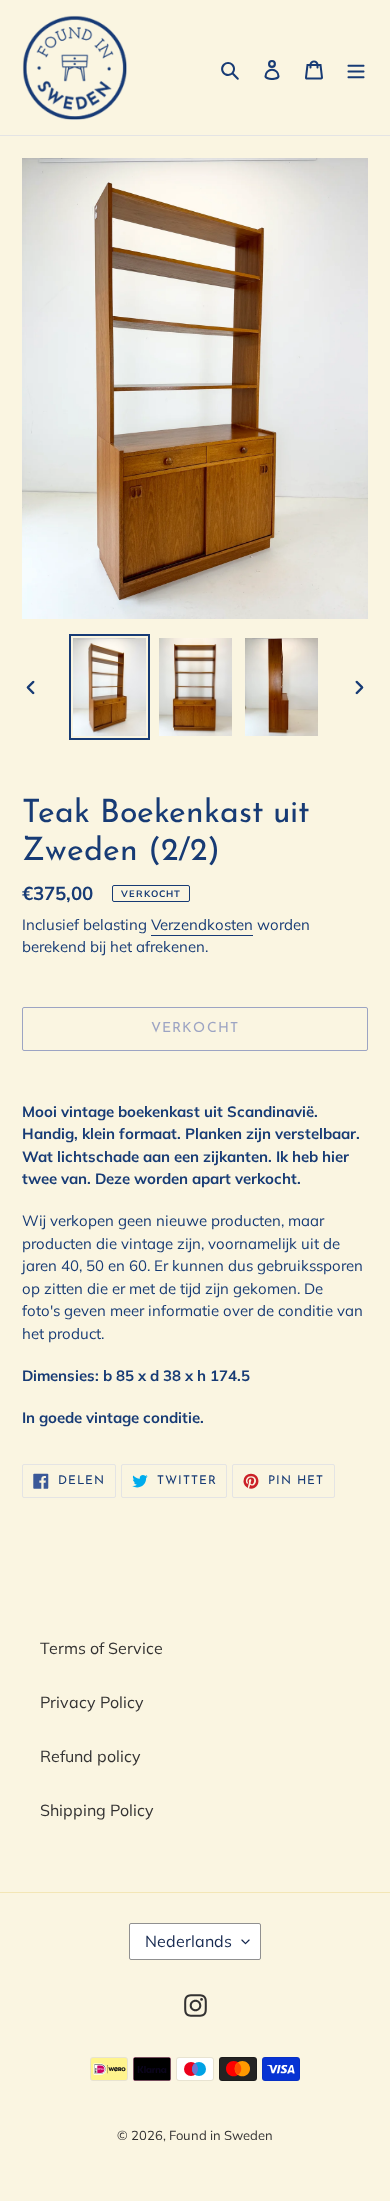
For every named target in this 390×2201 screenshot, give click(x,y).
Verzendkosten (202, 924)
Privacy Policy (92, 1702)
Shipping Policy (97, 1810)
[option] (110, 686)
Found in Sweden (221, 2135)
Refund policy (90, 1756)
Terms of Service (101, 1648)
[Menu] (356, 68)
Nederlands (188, 1941)
